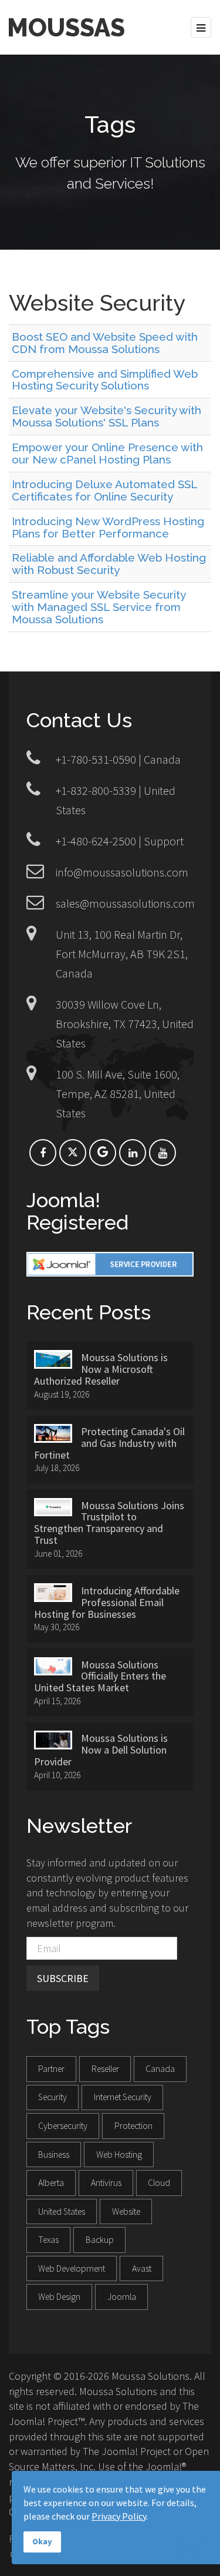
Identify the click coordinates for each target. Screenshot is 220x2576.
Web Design (59, 2297)
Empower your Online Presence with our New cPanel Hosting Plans (107, 453)
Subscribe (63, 1978)
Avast (142, 2268)
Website (126, 2211)
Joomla (122, 2297)
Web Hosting (119, 2154)
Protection (133, 2126)
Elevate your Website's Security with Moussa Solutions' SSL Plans (106, 416)
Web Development (72, 2268)
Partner (51, 2069)
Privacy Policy (119, 2516)
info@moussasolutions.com (122, 872)
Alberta (51, 2183)
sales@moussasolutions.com (125, 903)
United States (62, 2211)
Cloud (159, 2183)
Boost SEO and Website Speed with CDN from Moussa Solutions (105, 343)
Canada (160, 2069)
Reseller (105, 2069)
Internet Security (123, 2097)
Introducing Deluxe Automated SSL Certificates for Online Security (104, 490)
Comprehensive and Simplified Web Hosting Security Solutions (105, 380)
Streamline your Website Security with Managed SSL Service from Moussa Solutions (99, 607)
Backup (100, 2240)
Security (53, 2097)
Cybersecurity (63, 2126)
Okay (42, 2541)
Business (54, 2154)
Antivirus (106, 2183)
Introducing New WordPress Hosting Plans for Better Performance (108, 527)
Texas (48, 2240)
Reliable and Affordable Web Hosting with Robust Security (109, 564)
